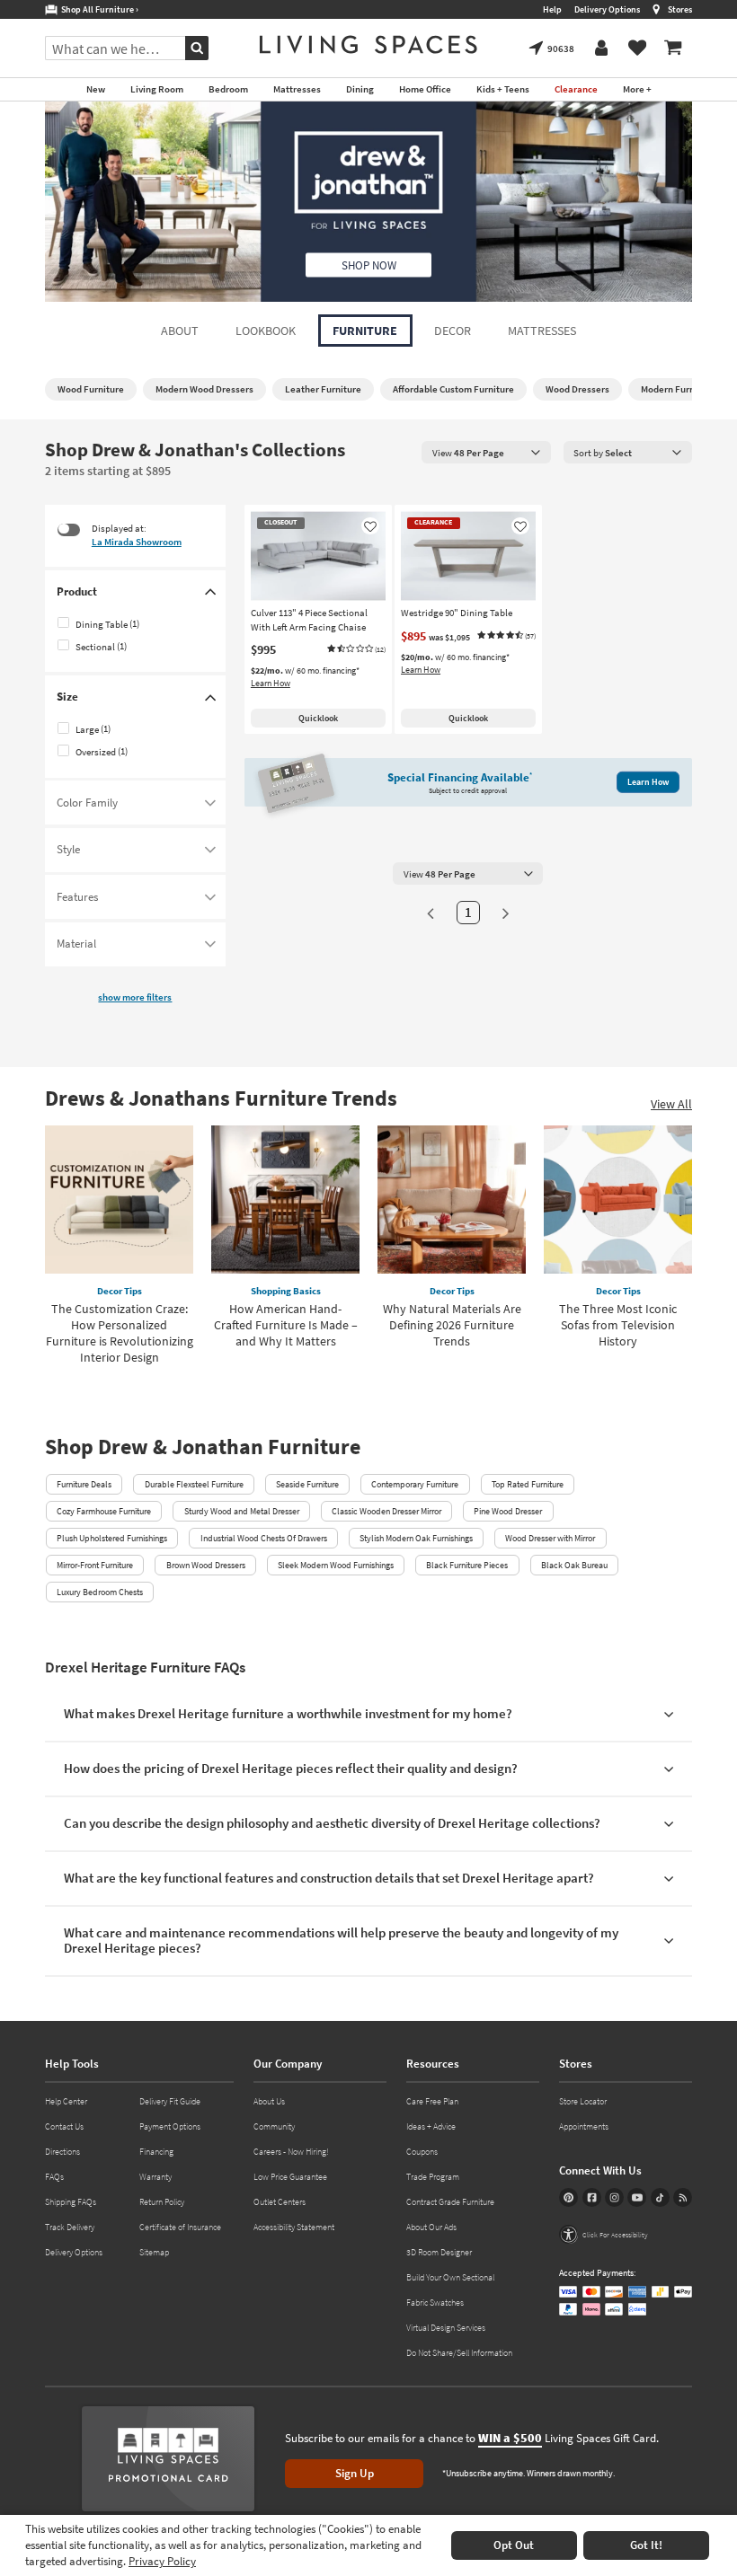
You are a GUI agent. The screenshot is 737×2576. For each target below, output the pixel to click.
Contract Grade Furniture (450, 2202)
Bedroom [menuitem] (228, 89)
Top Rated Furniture (528, 1484)
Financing (156, 2152)
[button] (356, 649)
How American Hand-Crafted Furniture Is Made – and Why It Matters (286, 1325)
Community (274, 2126)
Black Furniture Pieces (467, 1565)
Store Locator (583, 2101)
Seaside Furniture (307, 1484)
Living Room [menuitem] (157, 89)
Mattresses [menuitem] (297, 89)
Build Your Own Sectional (450, 2277)
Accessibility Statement (294, 2227)
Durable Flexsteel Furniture (194, 1484)
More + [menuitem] (637, 89)
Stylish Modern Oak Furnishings (416, 1538)
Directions (62, 2152)
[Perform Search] (197, 48)
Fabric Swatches (435, 2303)
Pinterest (568, 2197)
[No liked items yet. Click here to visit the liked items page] (637, 49)
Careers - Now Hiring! (291, 2152)
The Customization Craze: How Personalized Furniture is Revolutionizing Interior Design (120, 1333)
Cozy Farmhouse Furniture (104, 1511)
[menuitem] (673, 49)
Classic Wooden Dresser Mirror (386, 1511)
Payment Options (170, 2126)
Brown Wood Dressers (206, 1565)
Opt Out (514, 2545)
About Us (269, 2101)
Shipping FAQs (71, 2202)
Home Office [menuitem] (425, 89)
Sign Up (355, 2473)
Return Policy (162, 2202)
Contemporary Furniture (415, 1484)
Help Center (66, 2101)
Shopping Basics (286, 1291)
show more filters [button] (135, 997)
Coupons (422, 2152)
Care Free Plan (432, 2101)
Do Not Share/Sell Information (459, 2353)
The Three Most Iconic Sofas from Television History (618, 1325)
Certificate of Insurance (180, 2227)
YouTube (637, 2197)
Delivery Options (607, 9)
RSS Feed (683, 2197)
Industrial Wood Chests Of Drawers (264, 1538)
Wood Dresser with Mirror (550, 1538)
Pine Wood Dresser (508, 1511)
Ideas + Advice (431, 2126)
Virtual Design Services (446, 2328)
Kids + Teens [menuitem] (503, 89)
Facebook (592, 2197)
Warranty (155, 2177)
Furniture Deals (84, 1484)
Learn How (271, 683)
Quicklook (318, 718)
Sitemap (154, 2252)
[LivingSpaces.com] (368, 44)
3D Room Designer (439, 2252)
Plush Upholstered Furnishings (112, 1538)
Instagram (614, 2197)
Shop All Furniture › (98, 9)
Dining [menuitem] (360, 89)
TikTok (660, 2197)
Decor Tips (120, 1291)
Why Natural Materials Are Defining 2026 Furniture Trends (452, 1325)
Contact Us (64, 2126)
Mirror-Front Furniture (95, 1565)
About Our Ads (431, 2227)
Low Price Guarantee (290, 2177)
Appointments (584, 2126)
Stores (680, 9)
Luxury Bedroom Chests (100, 1592)
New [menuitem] (96, 89)
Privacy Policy (162, 2561)
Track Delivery (70, 2227)
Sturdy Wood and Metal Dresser (242, 1511)
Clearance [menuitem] (576, 89)
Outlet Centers (280, 2202)
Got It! (646, 2545)
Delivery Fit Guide (170, 2101)
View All (671, 1104)
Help (552, 9)
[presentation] (486, 452)
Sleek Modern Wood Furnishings (336, 1565)
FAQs (54, 2177)
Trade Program (433, 2177)
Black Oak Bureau (574, 1565)
